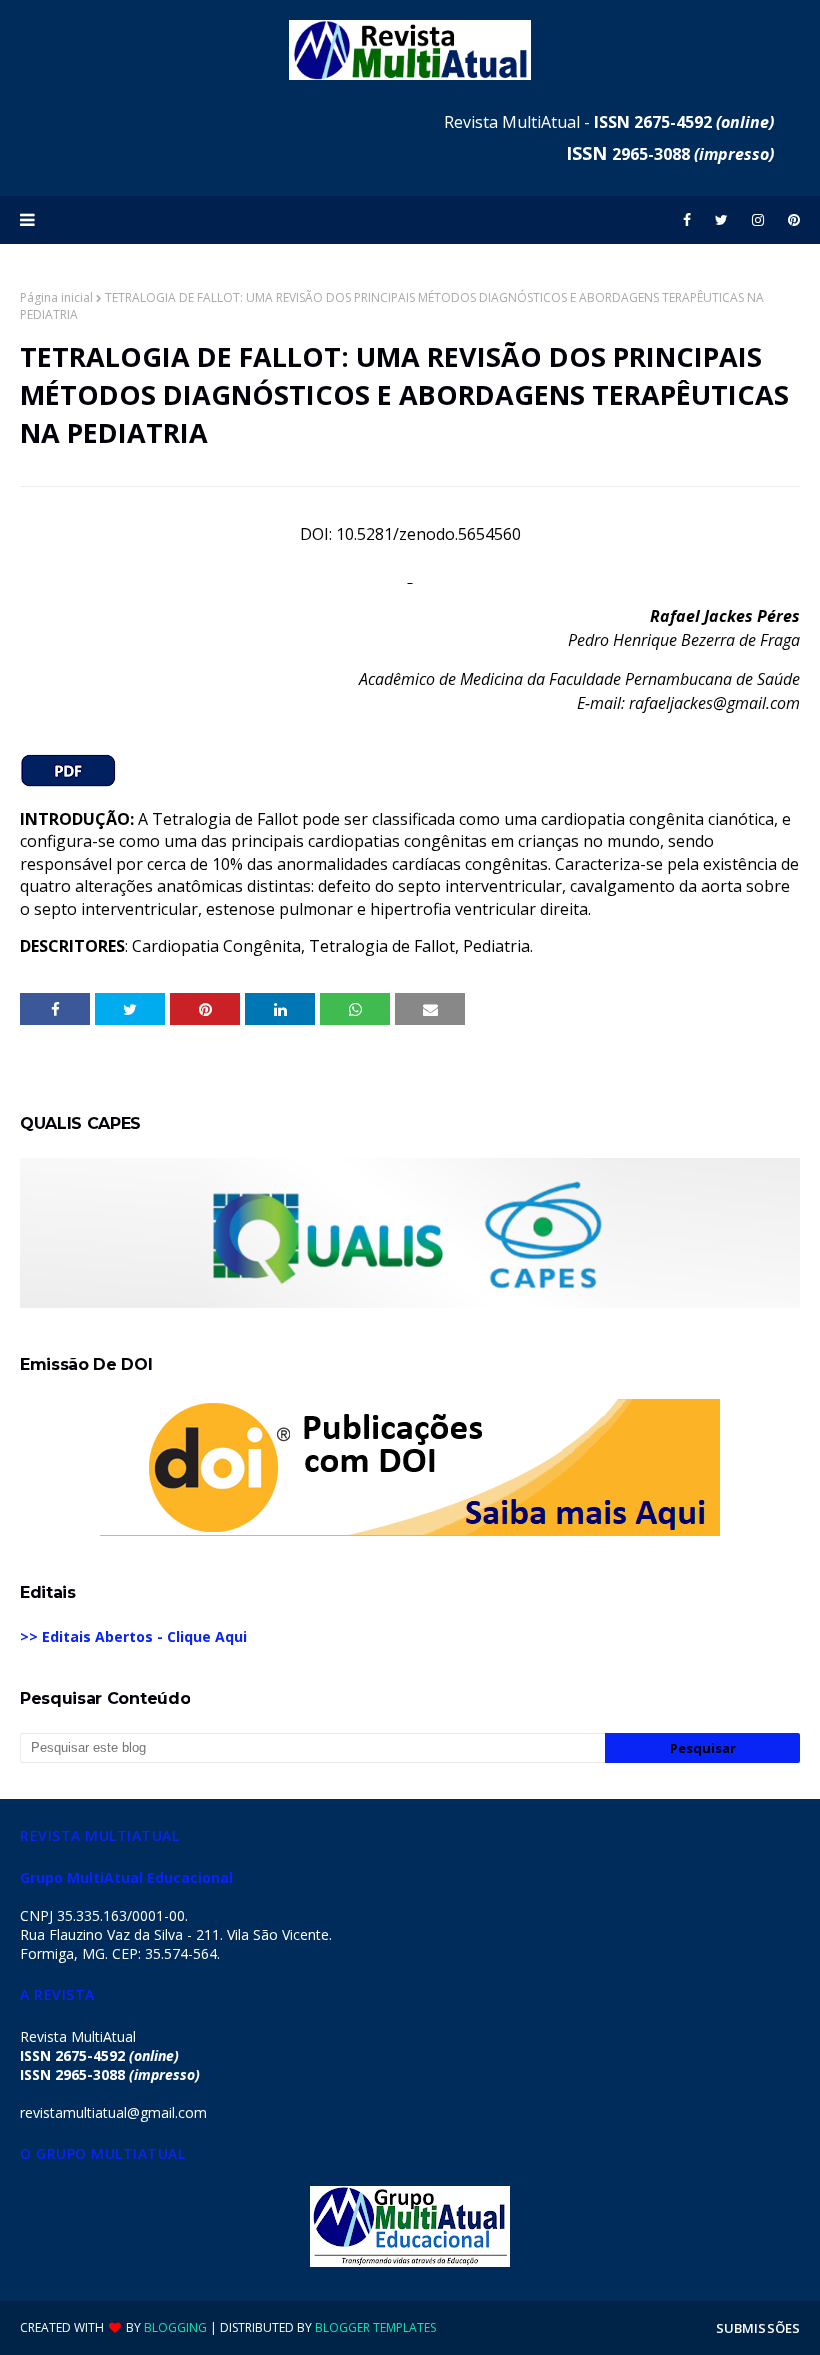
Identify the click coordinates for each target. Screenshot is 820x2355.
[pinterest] (790, 220)
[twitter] (721, 220)
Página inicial (56, 297)
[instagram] (758, 220)
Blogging (175, 2327)
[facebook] (687, 220)
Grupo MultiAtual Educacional (126, 1877)
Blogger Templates (375, 2327)
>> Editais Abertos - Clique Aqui (133, 1636)
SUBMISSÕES (758, 2328)
